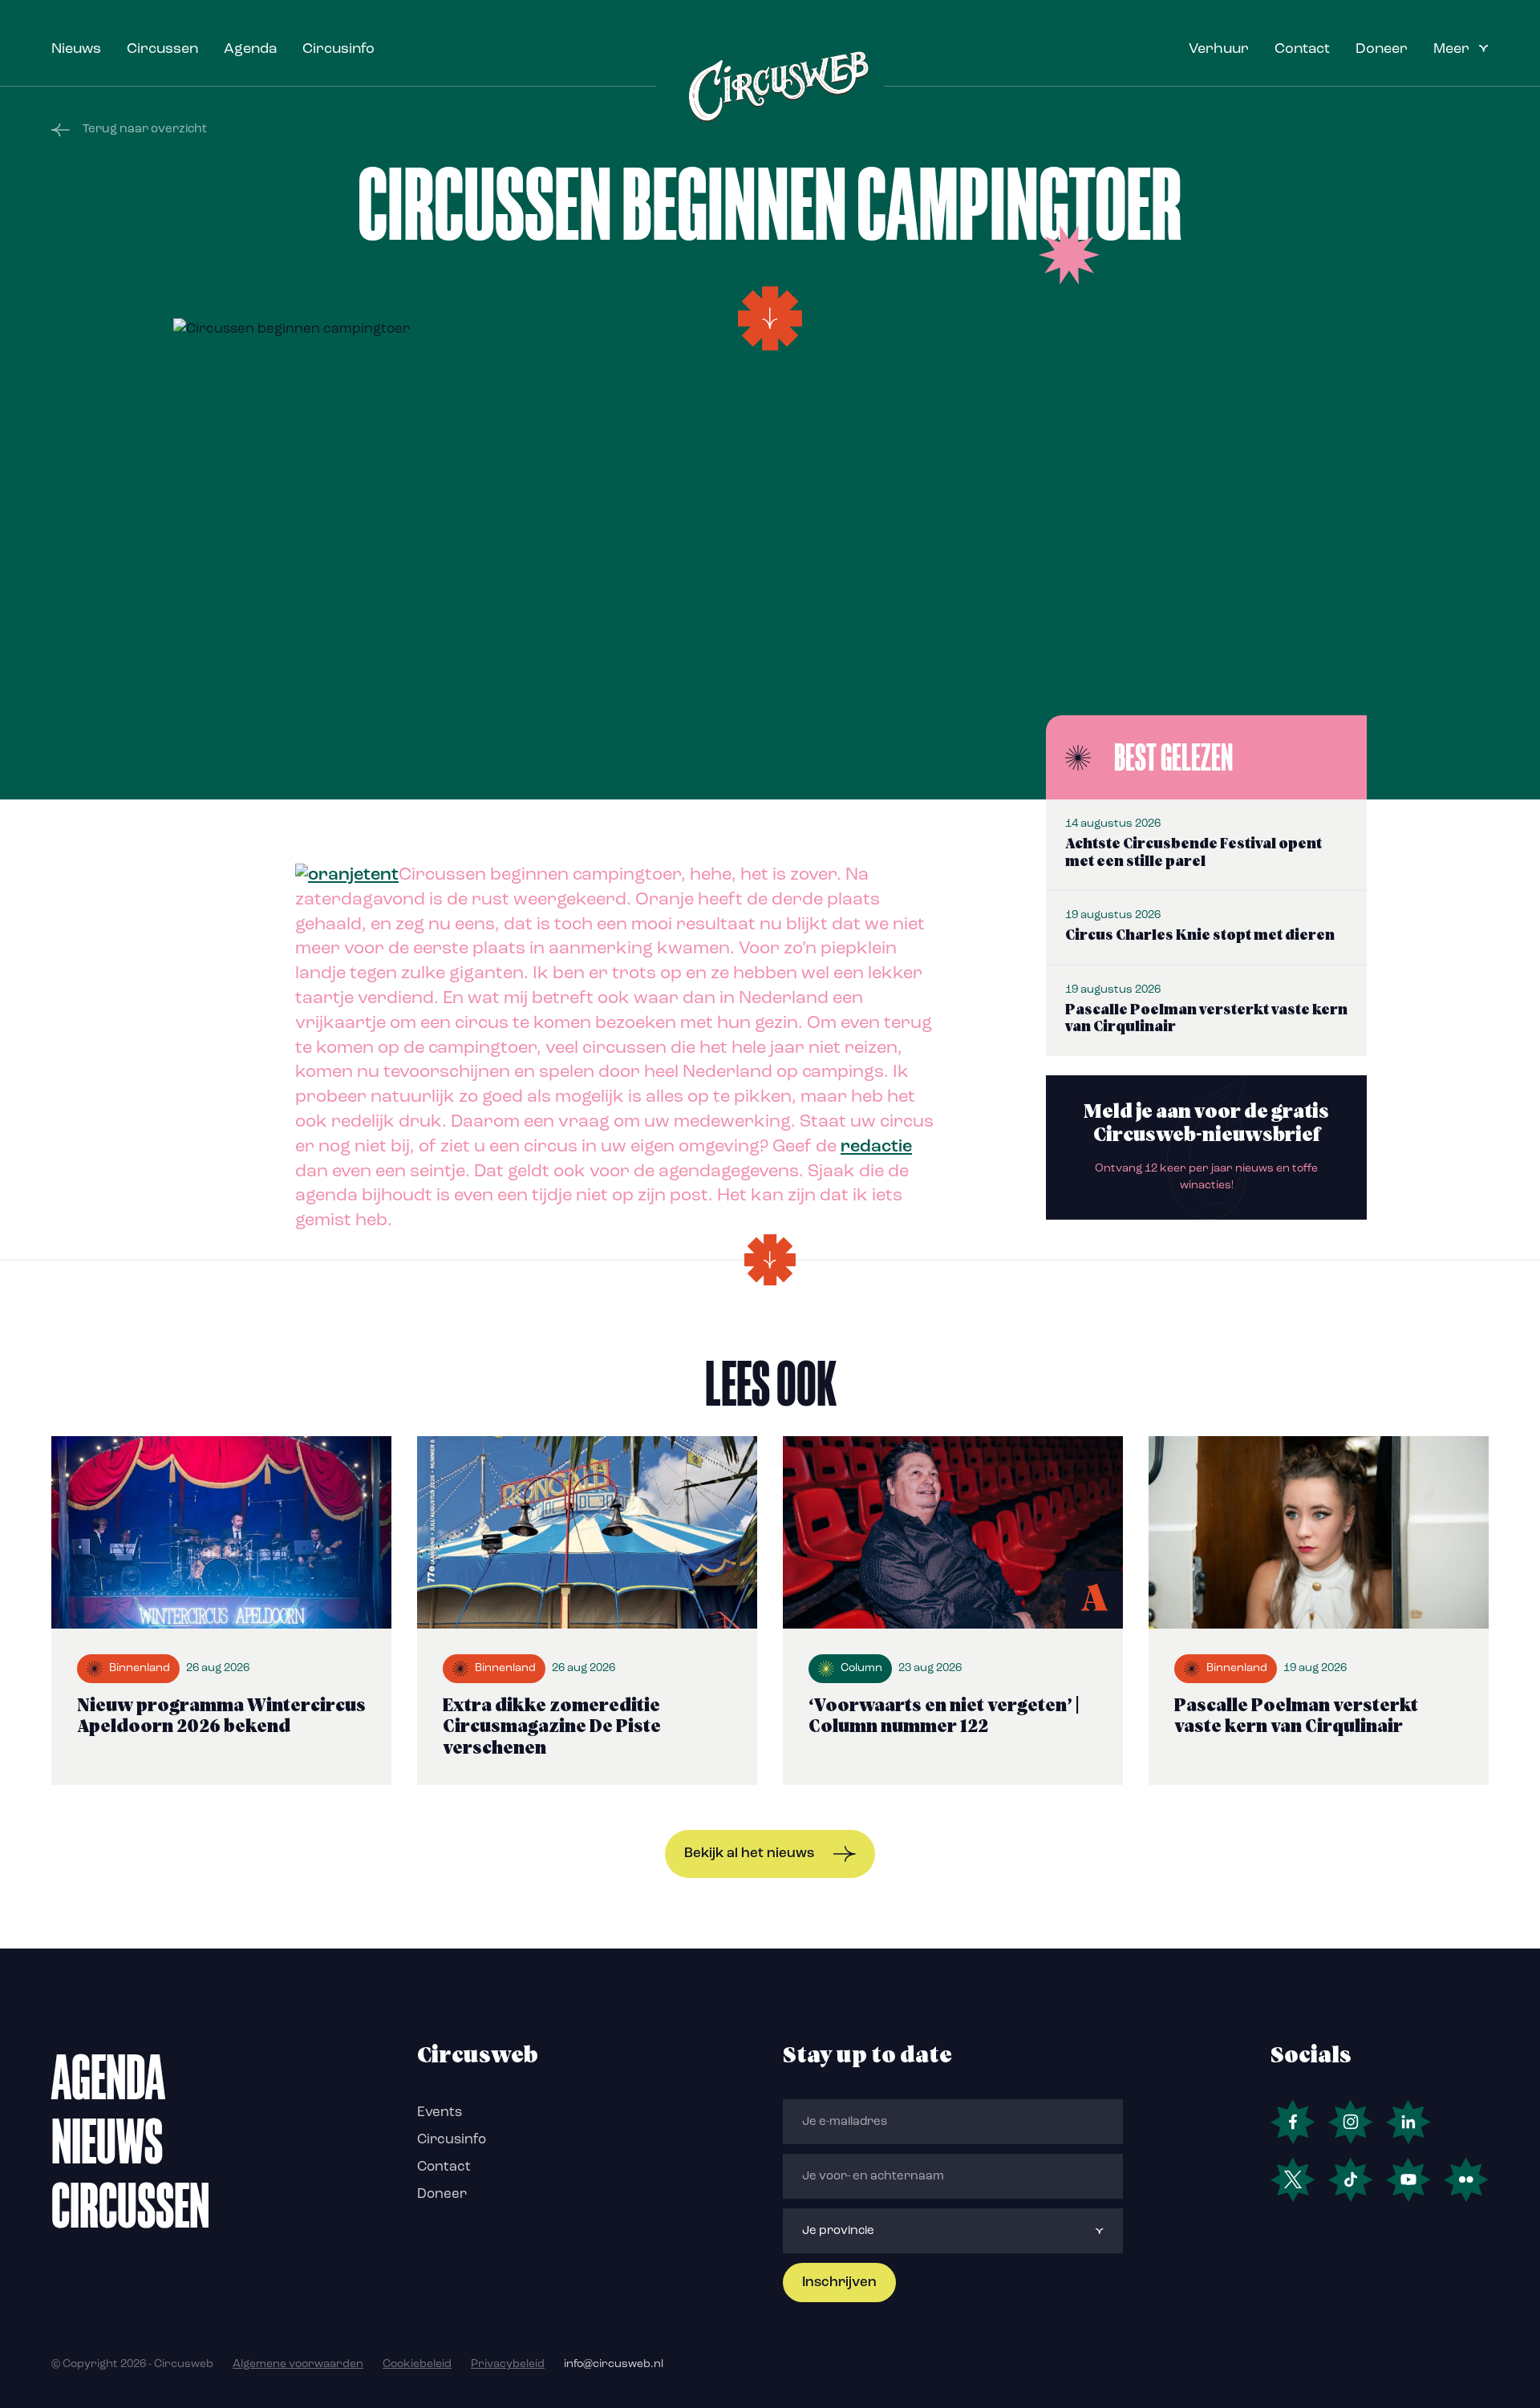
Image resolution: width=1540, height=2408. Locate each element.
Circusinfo (338, 50)
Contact (1302, 50)
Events (440, 2113)
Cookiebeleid (417, 2364)
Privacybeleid (508, 2364)
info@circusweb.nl (614, 2364)
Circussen (162, 50)
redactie (876, 1147)
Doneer (1382, 50)
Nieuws (76, 50)
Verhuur (1219, 50)
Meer (1451, 50)
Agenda (250, 50)
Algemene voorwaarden (298, 2364)
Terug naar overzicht (145, 130)
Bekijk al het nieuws (749, 1854)
